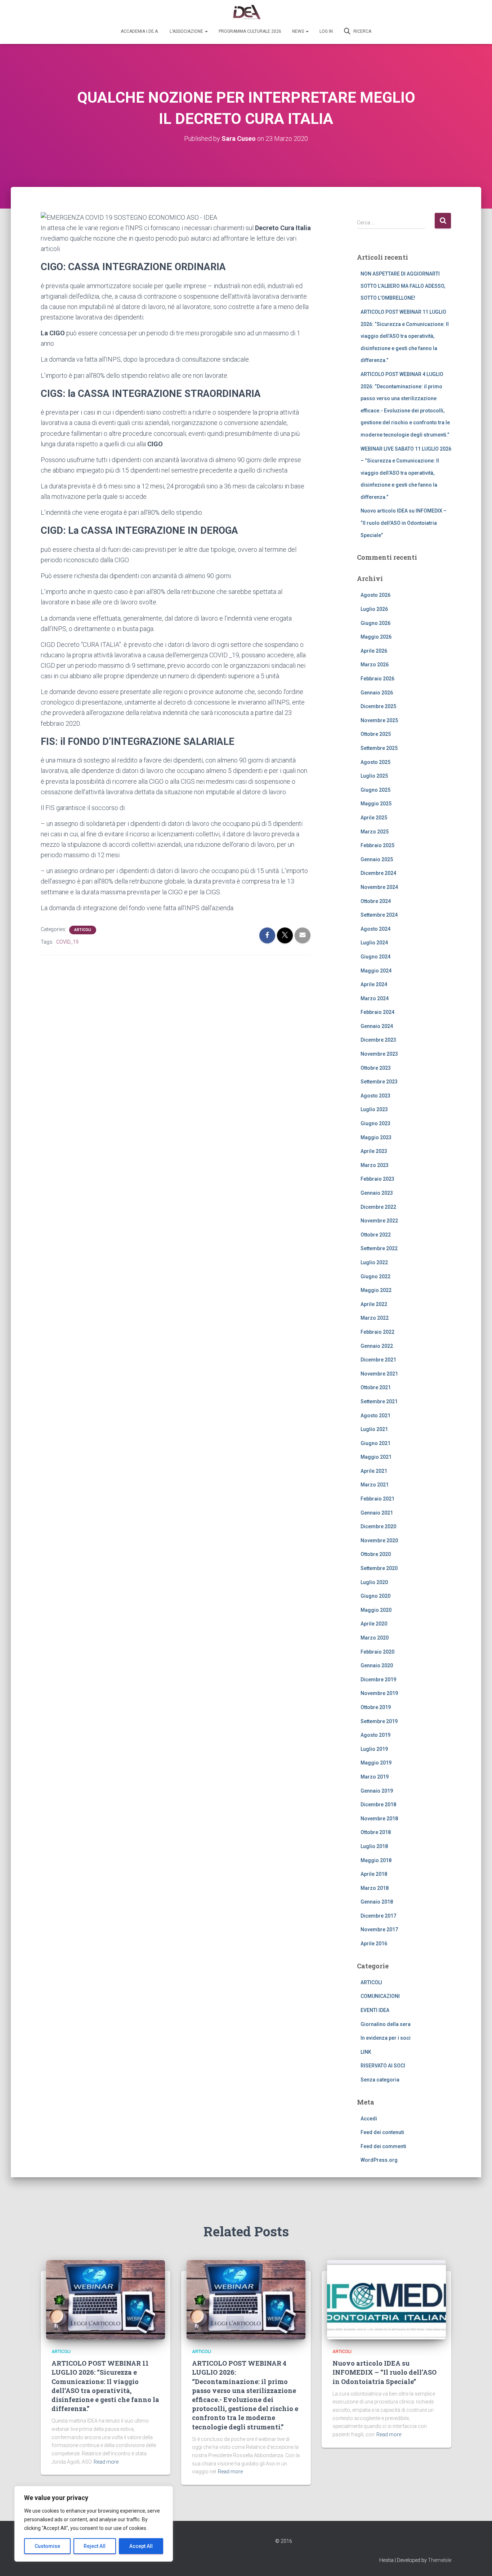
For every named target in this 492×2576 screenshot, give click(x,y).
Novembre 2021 (379, 1374)
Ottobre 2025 (376, 734)
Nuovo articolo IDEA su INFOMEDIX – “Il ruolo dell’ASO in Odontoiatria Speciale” (404, 523)
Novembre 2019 (379, 1693)
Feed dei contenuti (382, 2132)
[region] (94, 2524)
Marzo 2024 (375, 998)
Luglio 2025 (374, 776)
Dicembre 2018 (378, 1804)
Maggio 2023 (376, 1137)
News (299, 31)
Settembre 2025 (379, 748)
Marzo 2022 (375, 1318)
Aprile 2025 (374, 818)
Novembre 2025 (379, 720)
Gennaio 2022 (377, 1346)
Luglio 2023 (374, 1109)
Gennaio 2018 (377, 1902)
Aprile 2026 (374, 651)
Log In (326, 31)
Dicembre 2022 (378, 1207)
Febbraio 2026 (377, 679)
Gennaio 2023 (377, 1193)
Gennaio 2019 (377, 1791)
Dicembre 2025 (378, 706)
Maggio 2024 (376, 971)
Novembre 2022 (379, 1221)
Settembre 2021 (379, 1401)
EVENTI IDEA (375, 2010)
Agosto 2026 (375, 595)
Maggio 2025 (376, 804)
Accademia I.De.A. (140, 31)
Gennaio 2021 (377, 1513)
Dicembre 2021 (378, 1360)
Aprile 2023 (374, 1151)
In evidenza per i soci (386, 2038)
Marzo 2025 (375, 832)
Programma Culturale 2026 (250, 31)
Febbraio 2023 (377, 1179)
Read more (106, 2462)
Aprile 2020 (374, 1624)
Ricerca (362, 31)
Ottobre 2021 (376, 1387)
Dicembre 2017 (378, 1916)
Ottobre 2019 (376, 1707)
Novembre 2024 (379, 887)
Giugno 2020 (375, 1596)
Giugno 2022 (375, 1276)
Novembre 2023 (379, 1054)
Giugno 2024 (375, 957)
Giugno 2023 (375, 1123)
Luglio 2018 (374, 1846)
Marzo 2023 (375, 1165)
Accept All (141, 2546)
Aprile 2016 (374, 1944)
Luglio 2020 (374, 1582)
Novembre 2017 (379, 1929)
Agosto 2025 (375, 762)
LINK (366, 2052)
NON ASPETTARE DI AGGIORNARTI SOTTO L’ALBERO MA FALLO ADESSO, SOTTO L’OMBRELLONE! (403, 286)
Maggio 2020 (376, 1610)
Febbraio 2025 (377, 845)
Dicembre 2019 (378, 1680)
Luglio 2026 (374, 609)
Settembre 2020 (379, 1568)
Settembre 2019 (379, 1721)
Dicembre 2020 (378, 1526)
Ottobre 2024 (376, 901)
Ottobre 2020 (376, 1554)
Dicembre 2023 (378, 1040)
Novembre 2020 (379, 1540)
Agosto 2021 (375, 1416)
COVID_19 (67, 942)
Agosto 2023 (375, 1096)
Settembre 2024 (379, 915)
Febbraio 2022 (377, 1332)
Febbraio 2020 (377, 1652)
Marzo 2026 (375, 665)
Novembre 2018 (379, 1819)
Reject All (95, 2546)
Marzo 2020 (375, 1638)
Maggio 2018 (376, 1860)
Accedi (369, 2119)
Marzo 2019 (375, 1777)
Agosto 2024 (375, 929)
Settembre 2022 (379, 1248)
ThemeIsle (440, 2560)
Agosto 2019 (375, 1735)
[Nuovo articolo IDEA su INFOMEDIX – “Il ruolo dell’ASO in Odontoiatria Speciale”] (386, 2299)
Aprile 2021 (374, 1471)
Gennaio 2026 (377, 693)
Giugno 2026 (375, 623)
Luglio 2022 (374, 1262)
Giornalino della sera (386, 2024)
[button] (206, 31)
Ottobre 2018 (376, 1832)
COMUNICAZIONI (380, 1996)
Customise (47, 2546)
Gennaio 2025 (377, 859)
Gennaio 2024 (377, 1026)
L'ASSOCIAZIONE (187, 31)
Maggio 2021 (376, 1457)
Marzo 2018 (375, 1888)
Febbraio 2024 (377, 1012)
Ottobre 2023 (376, 1068)
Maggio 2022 (376, 1290)
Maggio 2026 (376, 637)
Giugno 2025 (375, 790)
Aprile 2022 (374, 1304)
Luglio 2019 (374, 1749)
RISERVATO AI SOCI (383, 2066)
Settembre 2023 (379, 1082)
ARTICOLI (83, 930)
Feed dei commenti (383, 2146)
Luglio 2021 (374, 1429)
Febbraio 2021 (377, 1499)
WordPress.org (379, 2160)
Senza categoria (380, 2080)
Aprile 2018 (374, 1874)
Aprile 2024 (374, 984)
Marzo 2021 (375, 1485)
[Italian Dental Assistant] (246, 13)
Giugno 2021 (375, 1443)
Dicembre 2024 (378, 873)
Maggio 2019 (376, 1763)
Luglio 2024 (374, 943)
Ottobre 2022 (376, 1235)
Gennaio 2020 (377, 1665)
